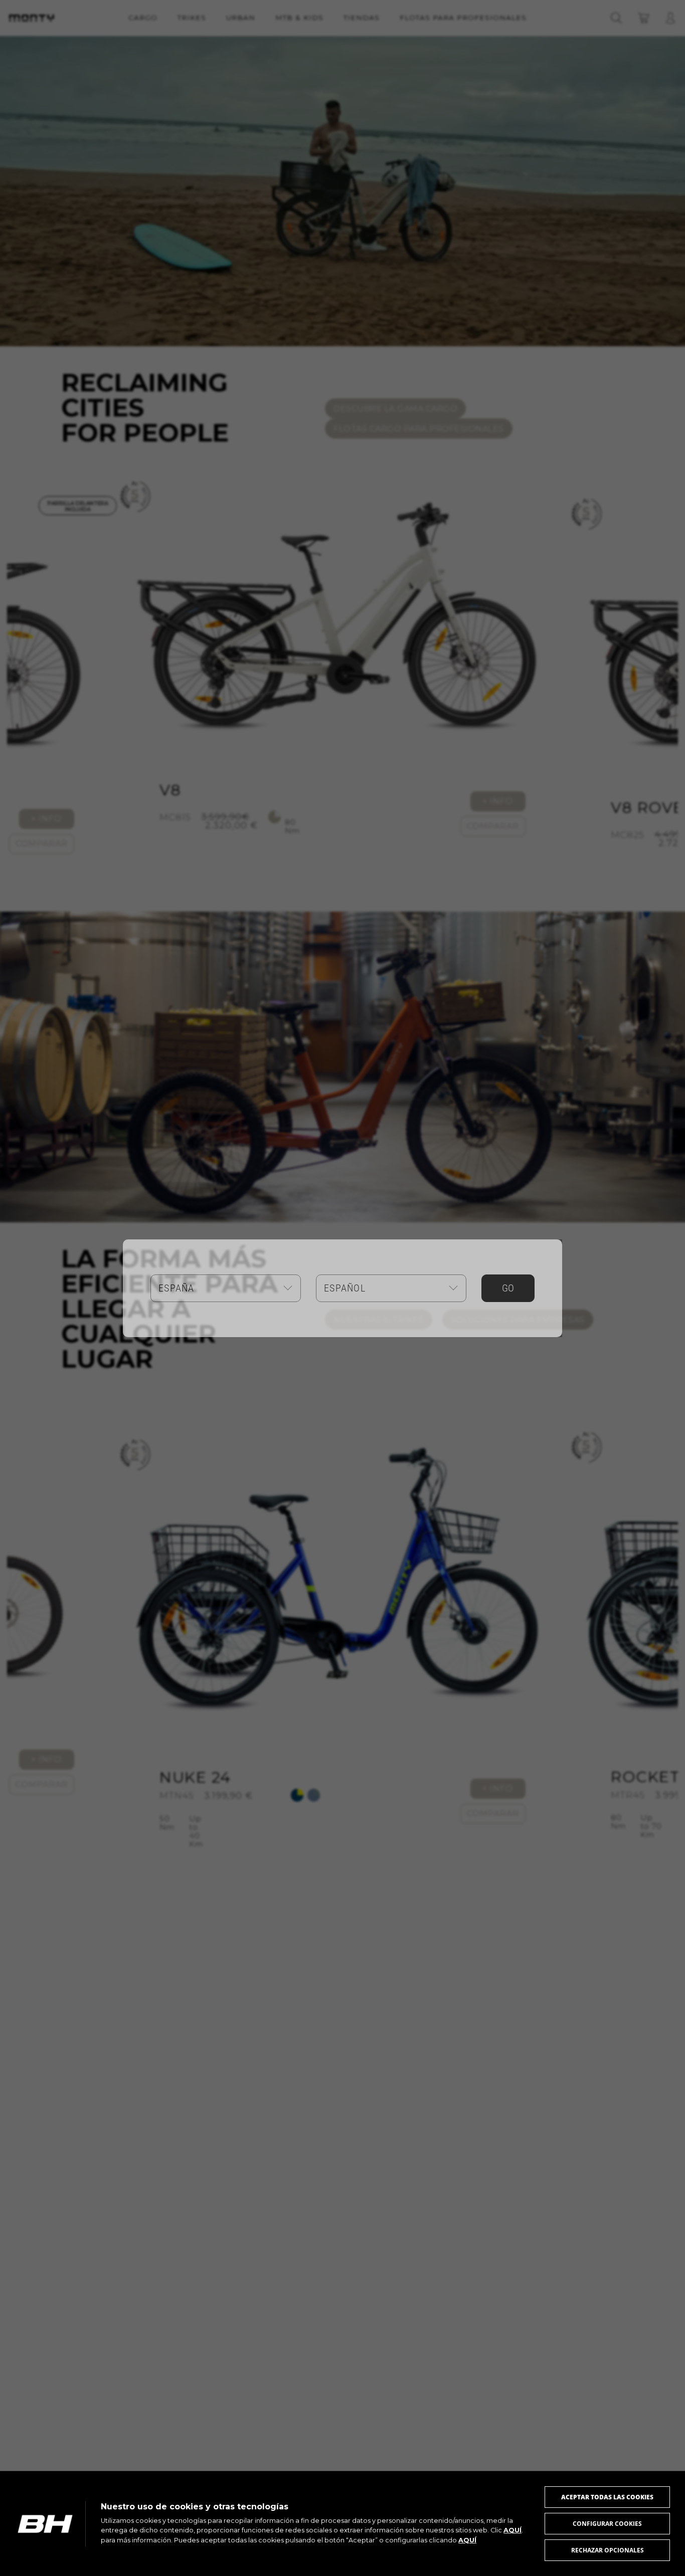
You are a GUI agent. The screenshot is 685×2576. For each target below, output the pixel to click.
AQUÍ (512, 2530)
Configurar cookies (607, 2524)
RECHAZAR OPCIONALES (608, 2550)
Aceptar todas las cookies (607, 2497)
